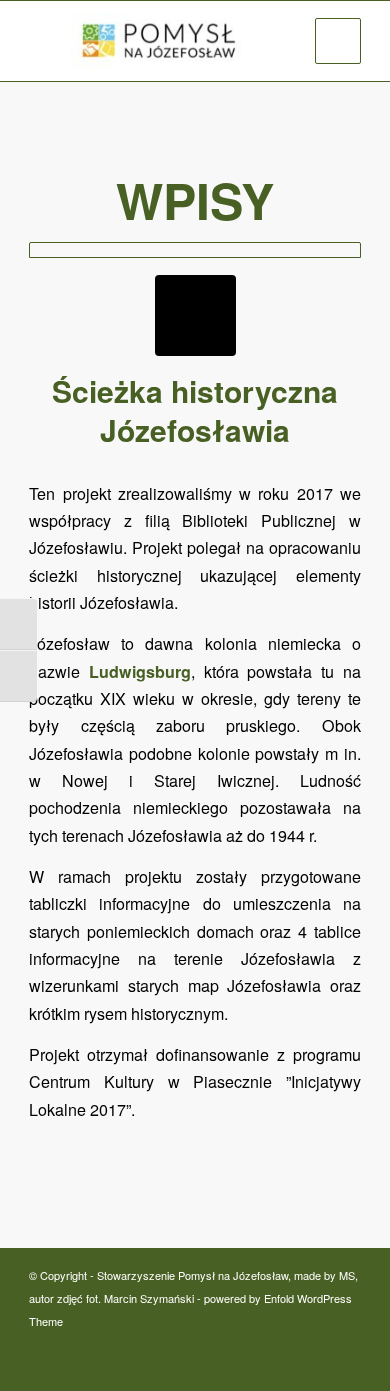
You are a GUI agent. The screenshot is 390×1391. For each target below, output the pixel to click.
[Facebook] (346, 1343)
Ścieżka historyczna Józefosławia (195, 410)
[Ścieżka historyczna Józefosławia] (195, 315)
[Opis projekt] (195, 250)
